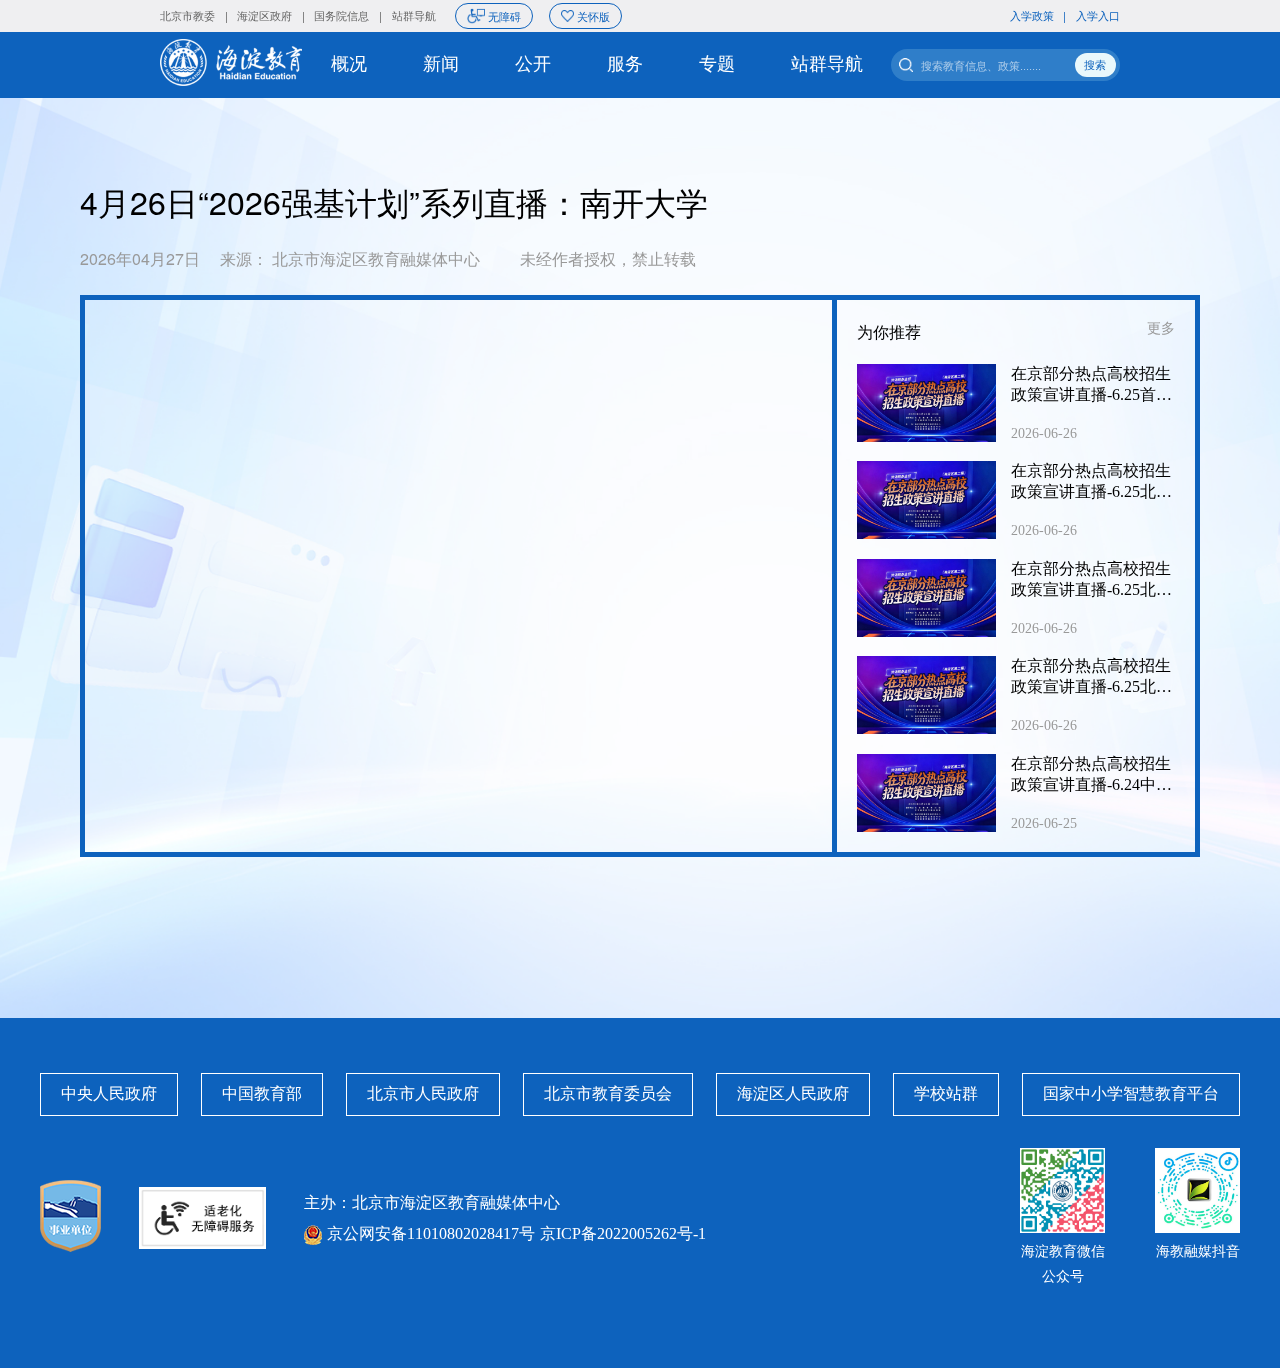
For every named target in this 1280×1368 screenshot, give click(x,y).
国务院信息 (341, 16)
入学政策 (1032, 16)
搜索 (1095, 64)
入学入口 (1098, 16)
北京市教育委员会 (608, 1093)
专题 (717, 64)
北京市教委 (187, 16)
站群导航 (414, 16)
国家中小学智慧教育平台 (1131, 1093)
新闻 (441, 64)
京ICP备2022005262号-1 (623, 1233)
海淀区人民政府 (793, 1093)
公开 (533, 64)
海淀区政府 (264, 16)
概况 (349, 64)
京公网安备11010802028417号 (431, 1233)
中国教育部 (262, 1093)
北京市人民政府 (423, 1093)
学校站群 (946, 1093)
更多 (1161, 328)
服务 (625, 64)
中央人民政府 (109, 1093)
